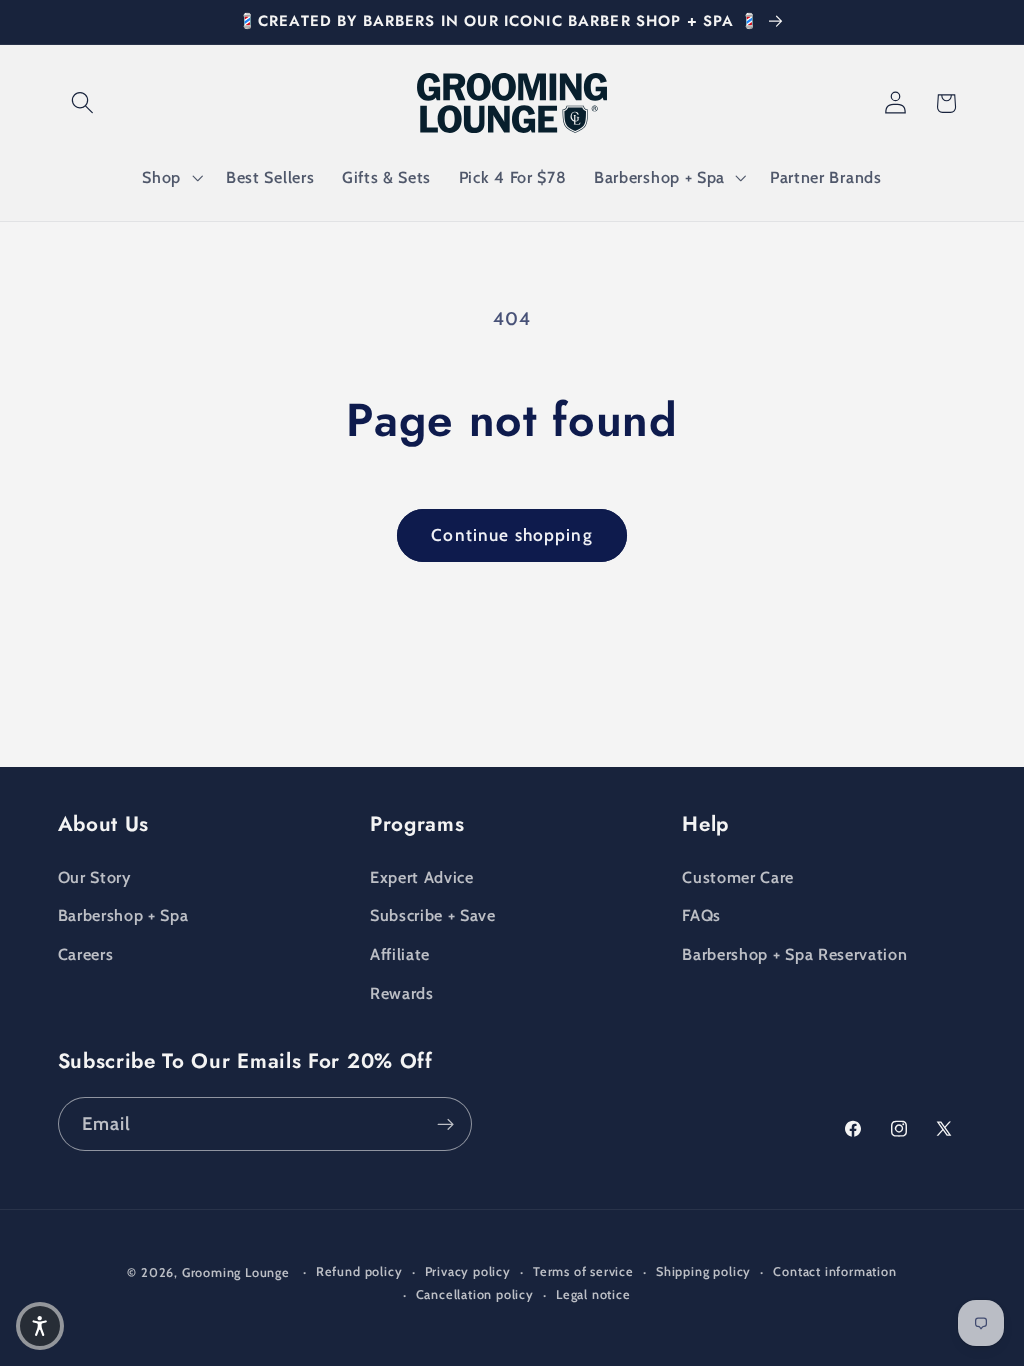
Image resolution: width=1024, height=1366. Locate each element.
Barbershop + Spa (123, 915)
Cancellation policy (475, 1294)
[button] (83, 103)
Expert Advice (422, 877)
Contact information (834, 1271)
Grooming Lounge (236, 1272)
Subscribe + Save (433, 915)
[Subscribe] (445, 1124)
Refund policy (359, 1271)
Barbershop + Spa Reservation (794, 954)
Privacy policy (468, 1271)
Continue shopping (512, 534)
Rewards (402, 993)
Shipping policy (703, 1271)
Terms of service (583, 1271)
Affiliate (400, 954)
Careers (86, 954)
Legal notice (593, 1294)
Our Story (94, 877)
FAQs (701, 915)
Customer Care (738, 877)
